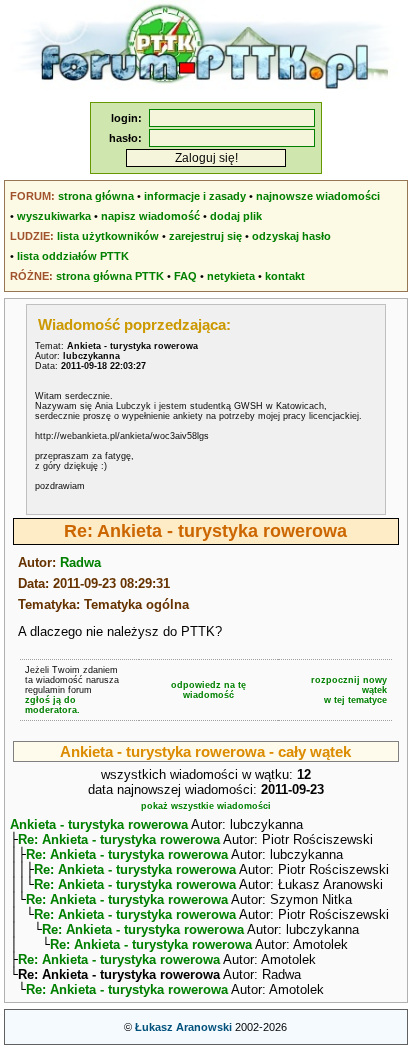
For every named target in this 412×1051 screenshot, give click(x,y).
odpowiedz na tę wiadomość (208, 690)
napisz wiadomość (150, 216)
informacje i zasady (195, 196)
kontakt (285, 276)
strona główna (96, 196)
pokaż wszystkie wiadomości (206, 806)
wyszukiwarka (54, 216)
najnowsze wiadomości (318, 196)
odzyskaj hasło (291, 236)
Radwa (80, 562)
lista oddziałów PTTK (73, 256)
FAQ (185, 276)
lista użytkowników (108, 236)
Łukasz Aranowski (183, 1027)
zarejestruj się (205, 236)
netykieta (231, 276)
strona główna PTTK (110, 276)
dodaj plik (236, 216)
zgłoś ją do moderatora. (52, 705)
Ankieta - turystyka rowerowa (99, 824)
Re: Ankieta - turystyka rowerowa (119, 839)
